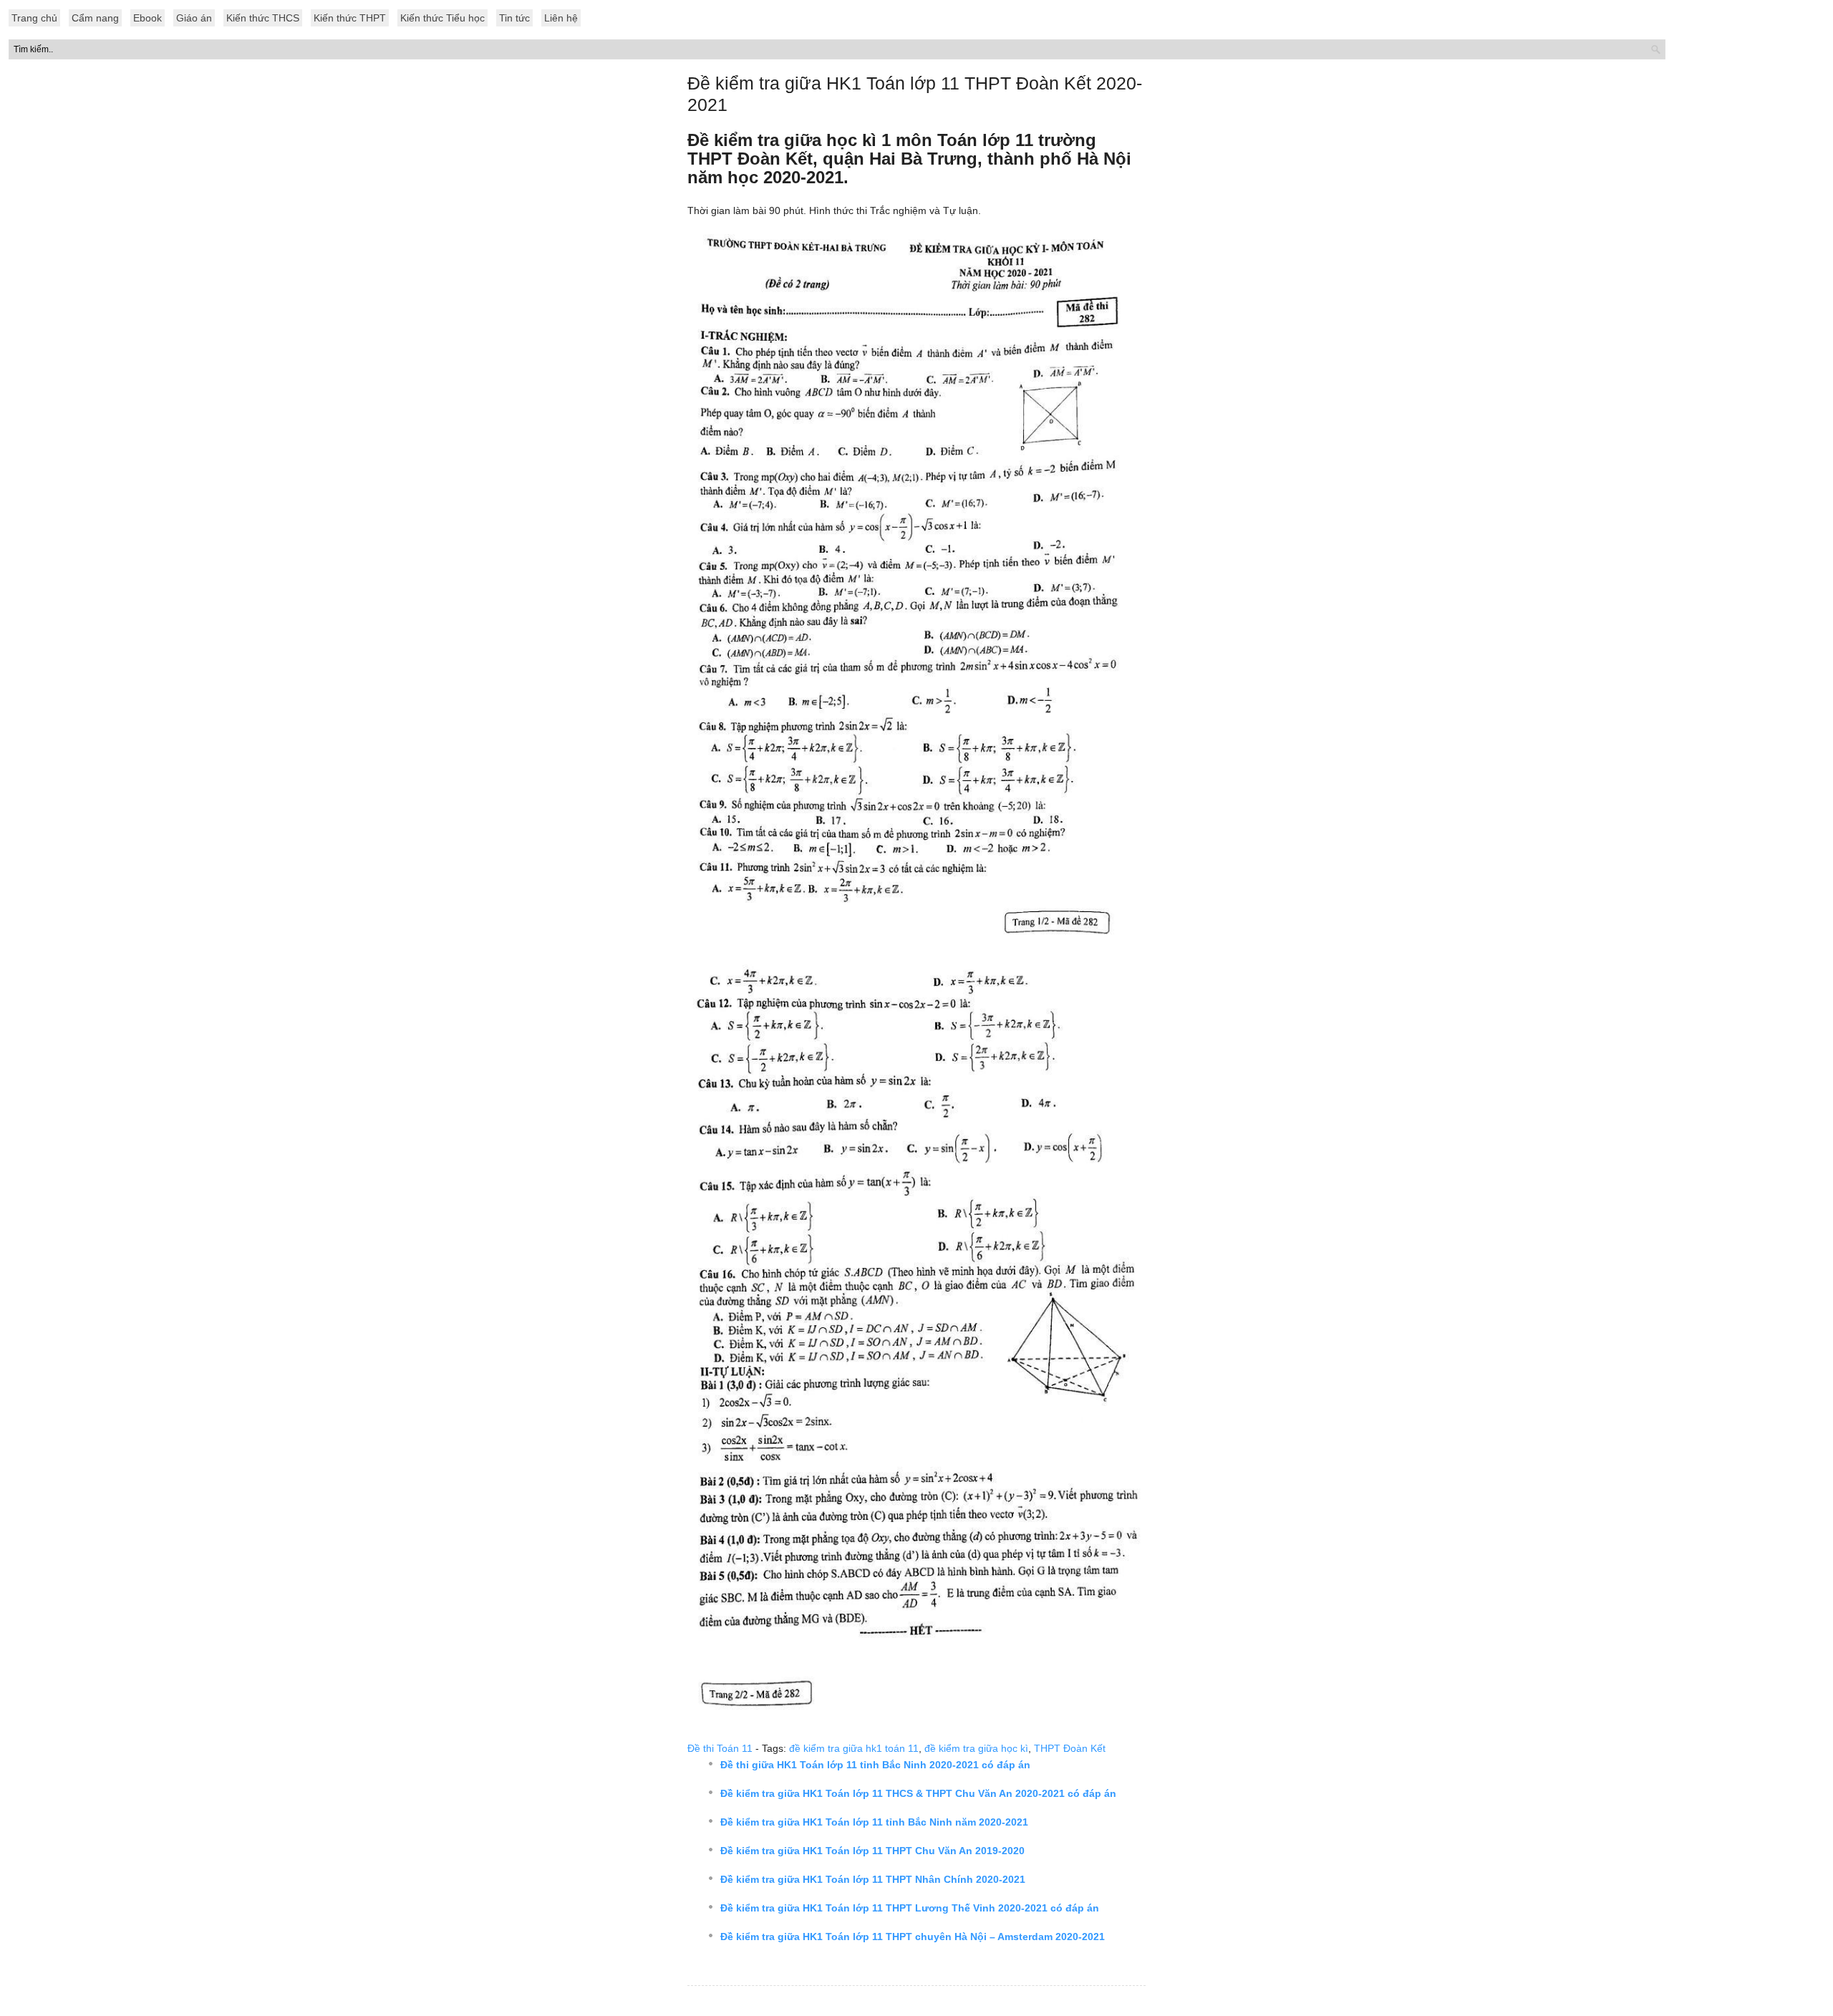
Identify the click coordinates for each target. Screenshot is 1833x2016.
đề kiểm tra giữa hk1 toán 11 (854, 1748)
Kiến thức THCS (263, 18)
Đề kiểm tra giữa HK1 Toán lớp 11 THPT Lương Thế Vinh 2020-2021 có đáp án (910, 1908)
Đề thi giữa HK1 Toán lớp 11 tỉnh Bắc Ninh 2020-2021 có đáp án (875, 1765)
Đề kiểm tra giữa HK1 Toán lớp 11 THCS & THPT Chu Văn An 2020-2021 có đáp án (918, 1793)
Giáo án (194, 18)
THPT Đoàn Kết (1070, 1748)
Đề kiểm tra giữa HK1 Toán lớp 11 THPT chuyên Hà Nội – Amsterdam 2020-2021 (913, 1937)
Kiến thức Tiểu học (442, 18)
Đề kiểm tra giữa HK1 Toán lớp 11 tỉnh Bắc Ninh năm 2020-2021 (874, 1822)
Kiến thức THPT (350, 18)
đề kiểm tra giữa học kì (976, 1748)
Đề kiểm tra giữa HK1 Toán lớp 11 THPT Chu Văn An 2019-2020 (872, 1851)
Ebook (147, 18)
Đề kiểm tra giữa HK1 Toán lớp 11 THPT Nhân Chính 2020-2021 (873, 1879)
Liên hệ (561, 18)
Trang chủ (34, 18)
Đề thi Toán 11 (720, 1748)
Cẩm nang (95, 18)
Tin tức (514, 18)
